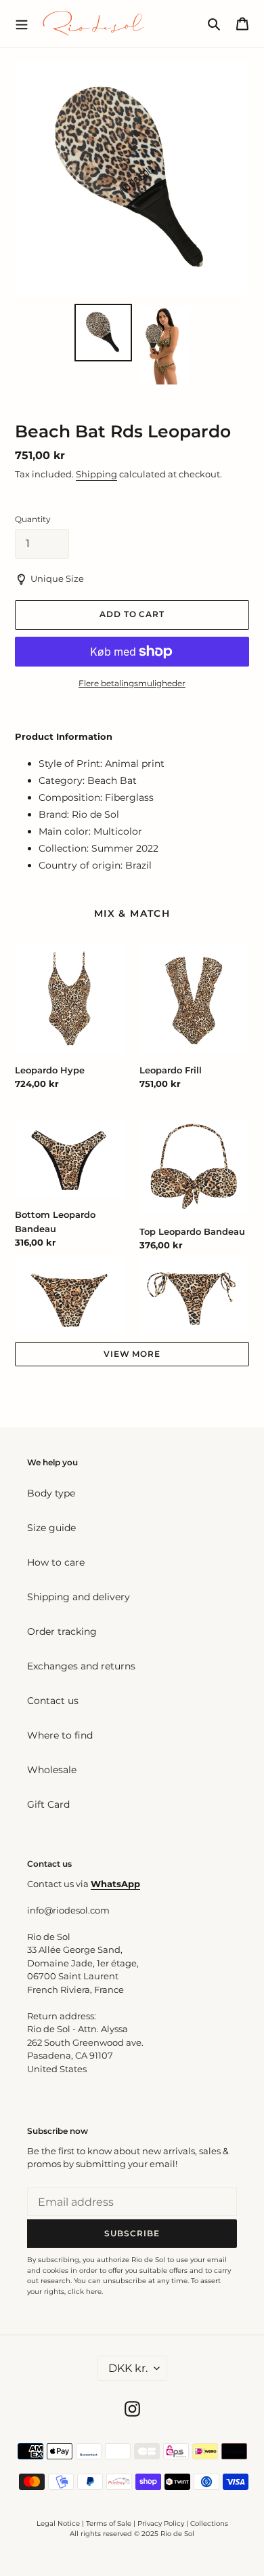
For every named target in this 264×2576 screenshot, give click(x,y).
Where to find (60, 1735)
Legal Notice (58, 2523)
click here (85, 2292)
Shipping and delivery (79, 1597)
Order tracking (62, 1631)
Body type (51, 1493)
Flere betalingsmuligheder (132, 683)
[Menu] (22, 23)
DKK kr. (128, 2368)
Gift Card (48, 1804)
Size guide (51, 1528)
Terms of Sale (109, 2523)
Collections (209, 2523)
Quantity (33, 519)
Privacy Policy (162, 2523)
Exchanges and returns (81, 1666)
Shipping (96, 474)
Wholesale (52, 1770)
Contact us (53, 1701)
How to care (56, 1562)
